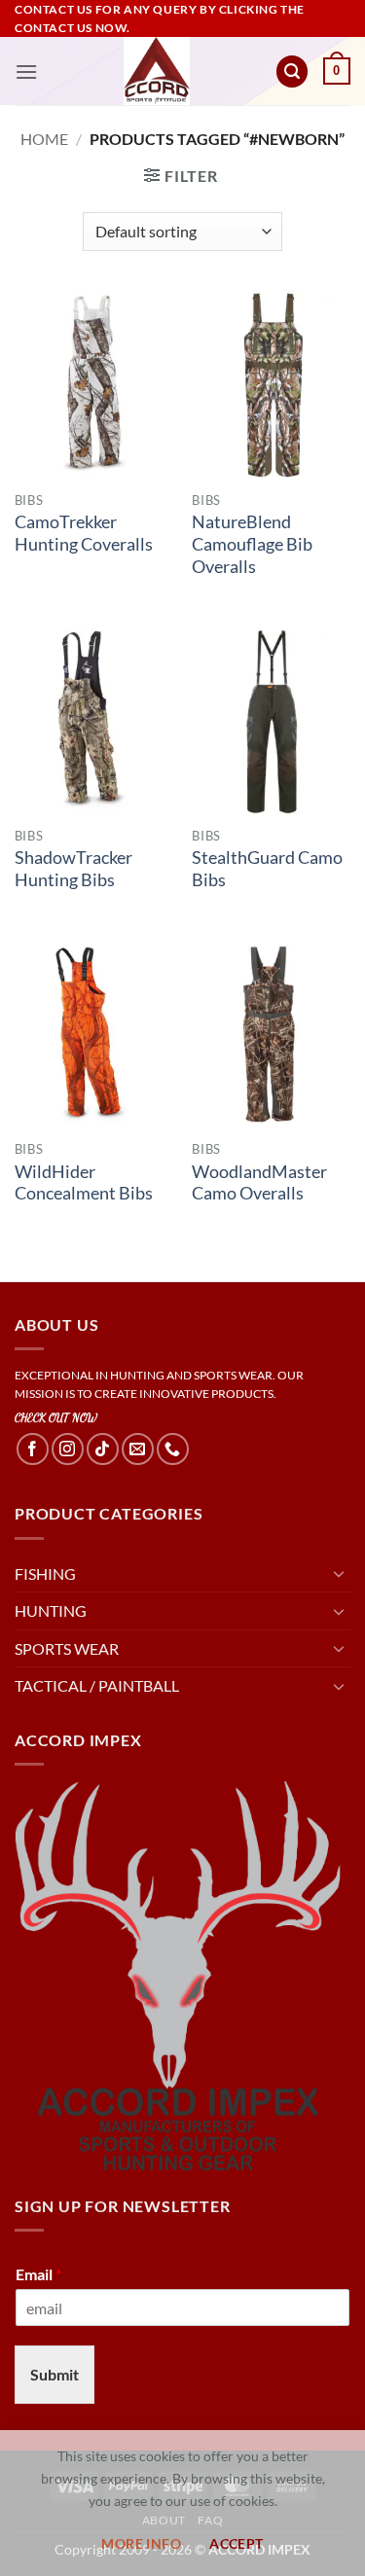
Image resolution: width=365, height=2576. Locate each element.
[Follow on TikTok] (103, 1449)
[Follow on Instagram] (68, 1449)
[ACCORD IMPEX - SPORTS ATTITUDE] (156, 71)
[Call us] (173, 1449)
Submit (55, 2374)
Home (44, 139)
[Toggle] (339, 1573)
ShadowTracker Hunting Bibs (73, 869)
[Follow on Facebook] (33, 1449)
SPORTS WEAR (67, 1648)
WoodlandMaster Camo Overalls (259, 1183)
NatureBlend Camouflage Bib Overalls (252, 544)
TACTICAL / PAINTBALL (97, 1685)
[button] (26, 72)
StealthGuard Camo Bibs (267, 869)
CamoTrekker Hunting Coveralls (84, 533)
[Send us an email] (138, 1449)
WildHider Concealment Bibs (84, 1183)
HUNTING (51, 1610)
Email (38, 2274)
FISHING (45, 1574)
